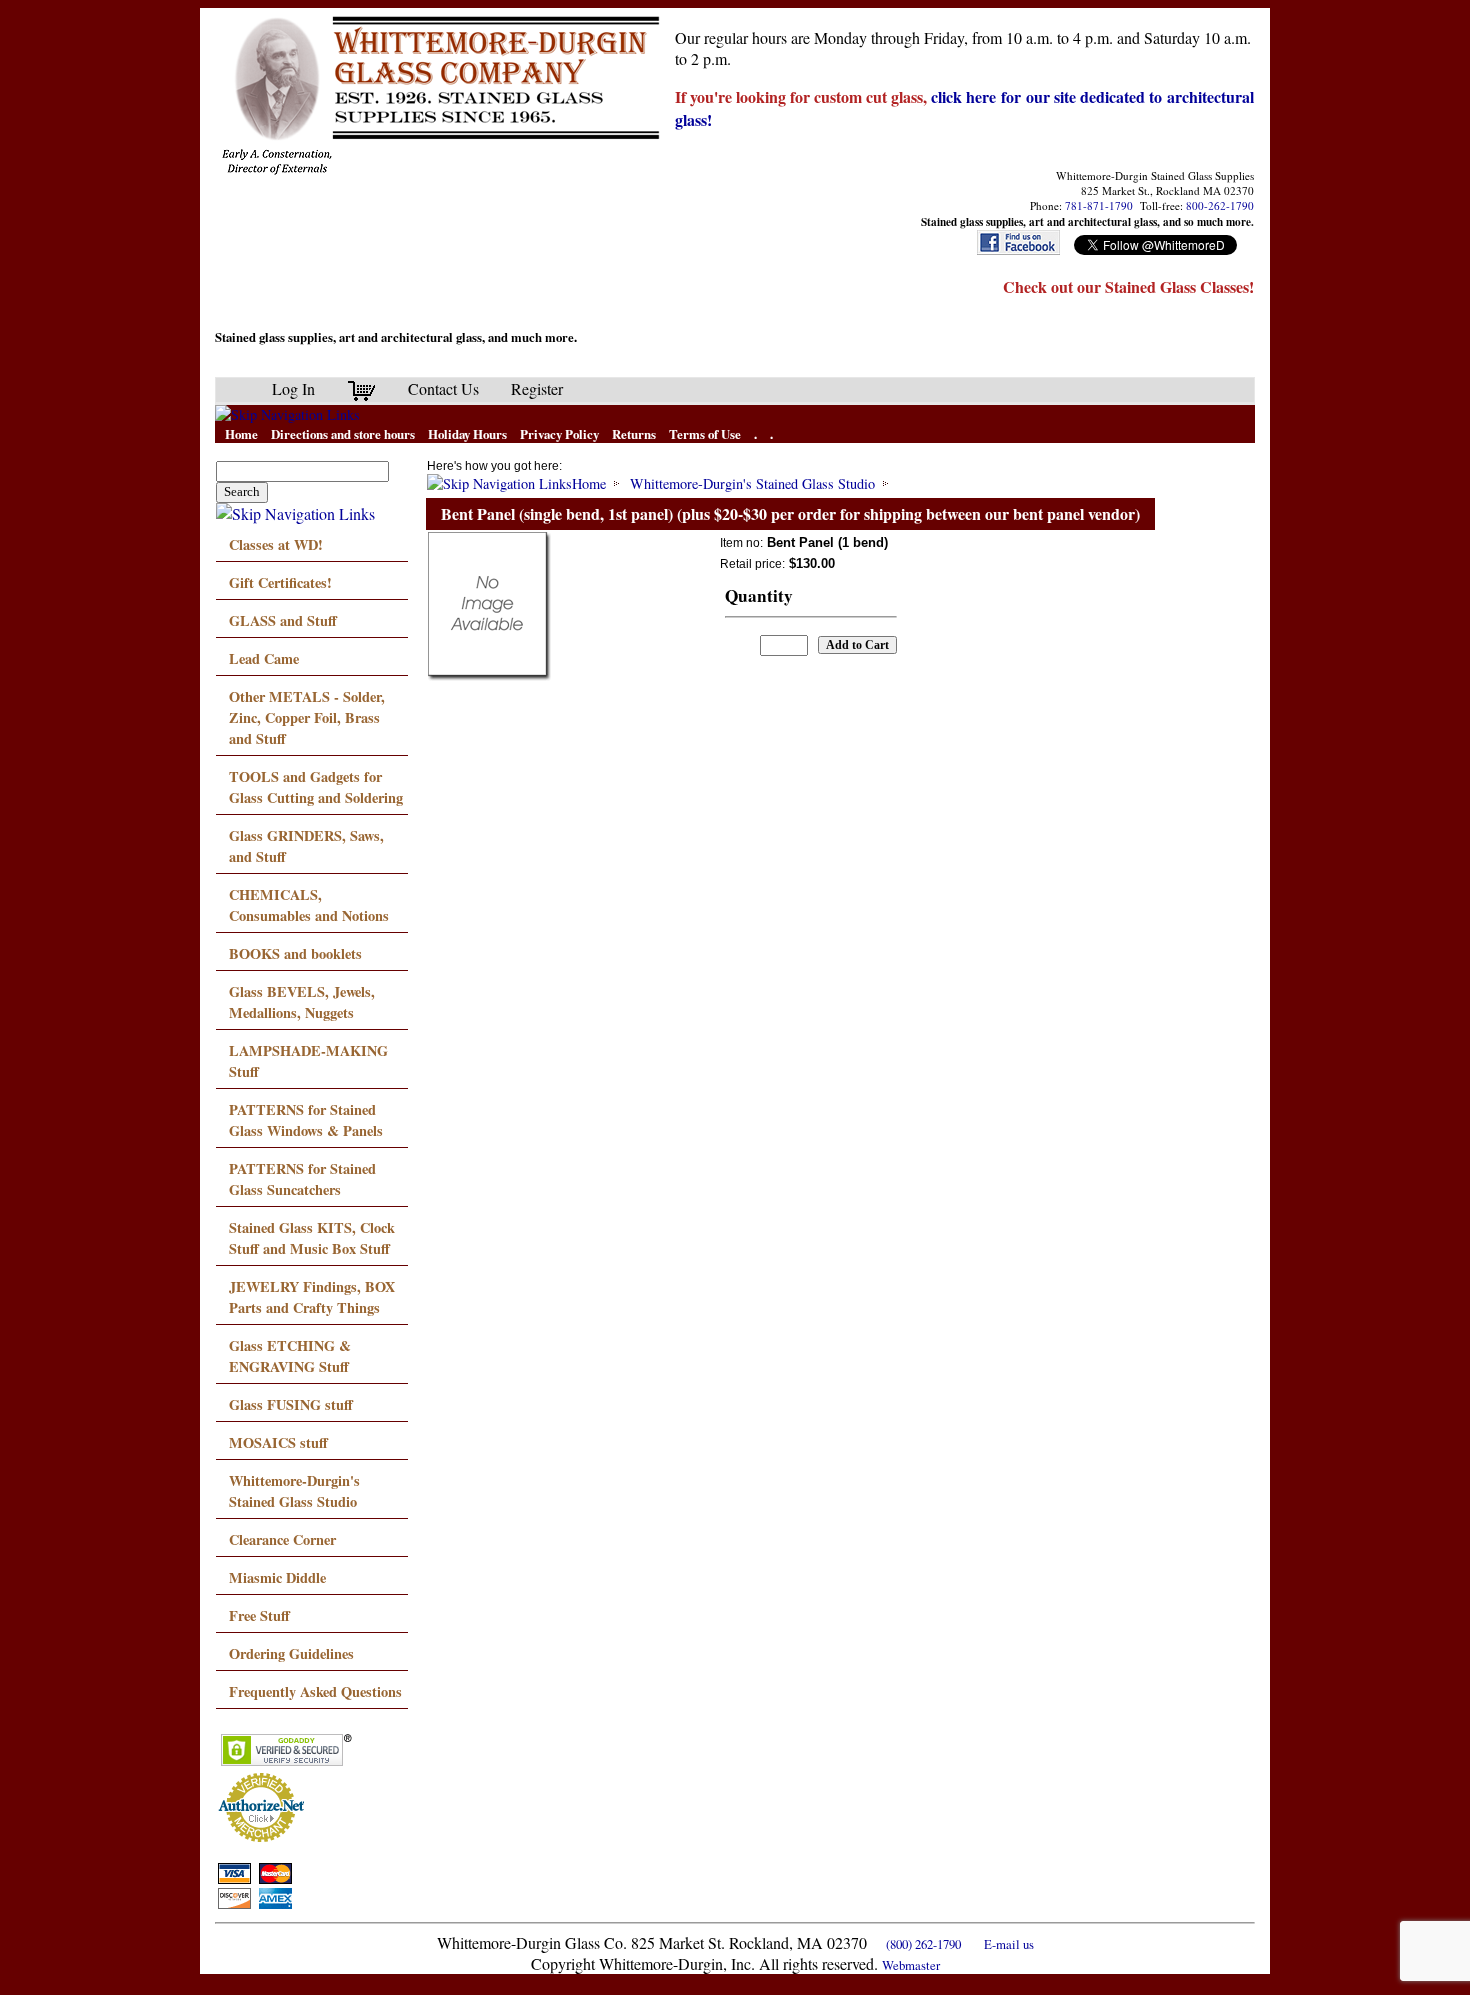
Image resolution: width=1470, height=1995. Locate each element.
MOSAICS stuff (278, 1442)
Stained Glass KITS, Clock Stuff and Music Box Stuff (312, 1238)
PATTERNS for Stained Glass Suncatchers (302, 1179)
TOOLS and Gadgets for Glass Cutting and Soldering (316, 787)
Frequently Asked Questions (315, 1691)
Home (241, 434)
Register (537, 388)
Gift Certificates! (280, 582)
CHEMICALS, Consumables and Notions (309, 905)
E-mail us (1009, 1944)
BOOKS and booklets (295, 953)
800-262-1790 (1220, 205)
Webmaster (911, 1965)
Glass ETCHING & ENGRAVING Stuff (290, 1356)
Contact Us (443, 388)
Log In (293, 388)
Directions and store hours (343, 434)
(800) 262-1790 (923, 1944)
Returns (634, 434)
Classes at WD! (276, 544)
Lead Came (264, 658)
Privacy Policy (559, 434)
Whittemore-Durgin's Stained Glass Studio (294, 1491)
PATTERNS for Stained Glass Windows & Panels (306, 1120)
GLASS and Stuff (283, 620)
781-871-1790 (1099, 205)
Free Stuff (259, 1615)
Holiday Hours (467, 434)
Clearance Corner (282, 1539)
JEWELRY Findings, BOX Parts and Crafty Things (312, 1297)
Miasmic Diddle (277, 1577)
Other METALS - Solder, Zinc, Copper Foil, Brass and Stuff (307, 717)
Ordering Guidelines (291, 1653)
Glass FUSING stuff (291, 1404)
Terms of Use (705, 434)
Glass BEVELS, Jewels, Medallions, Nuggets (302, 1002)
